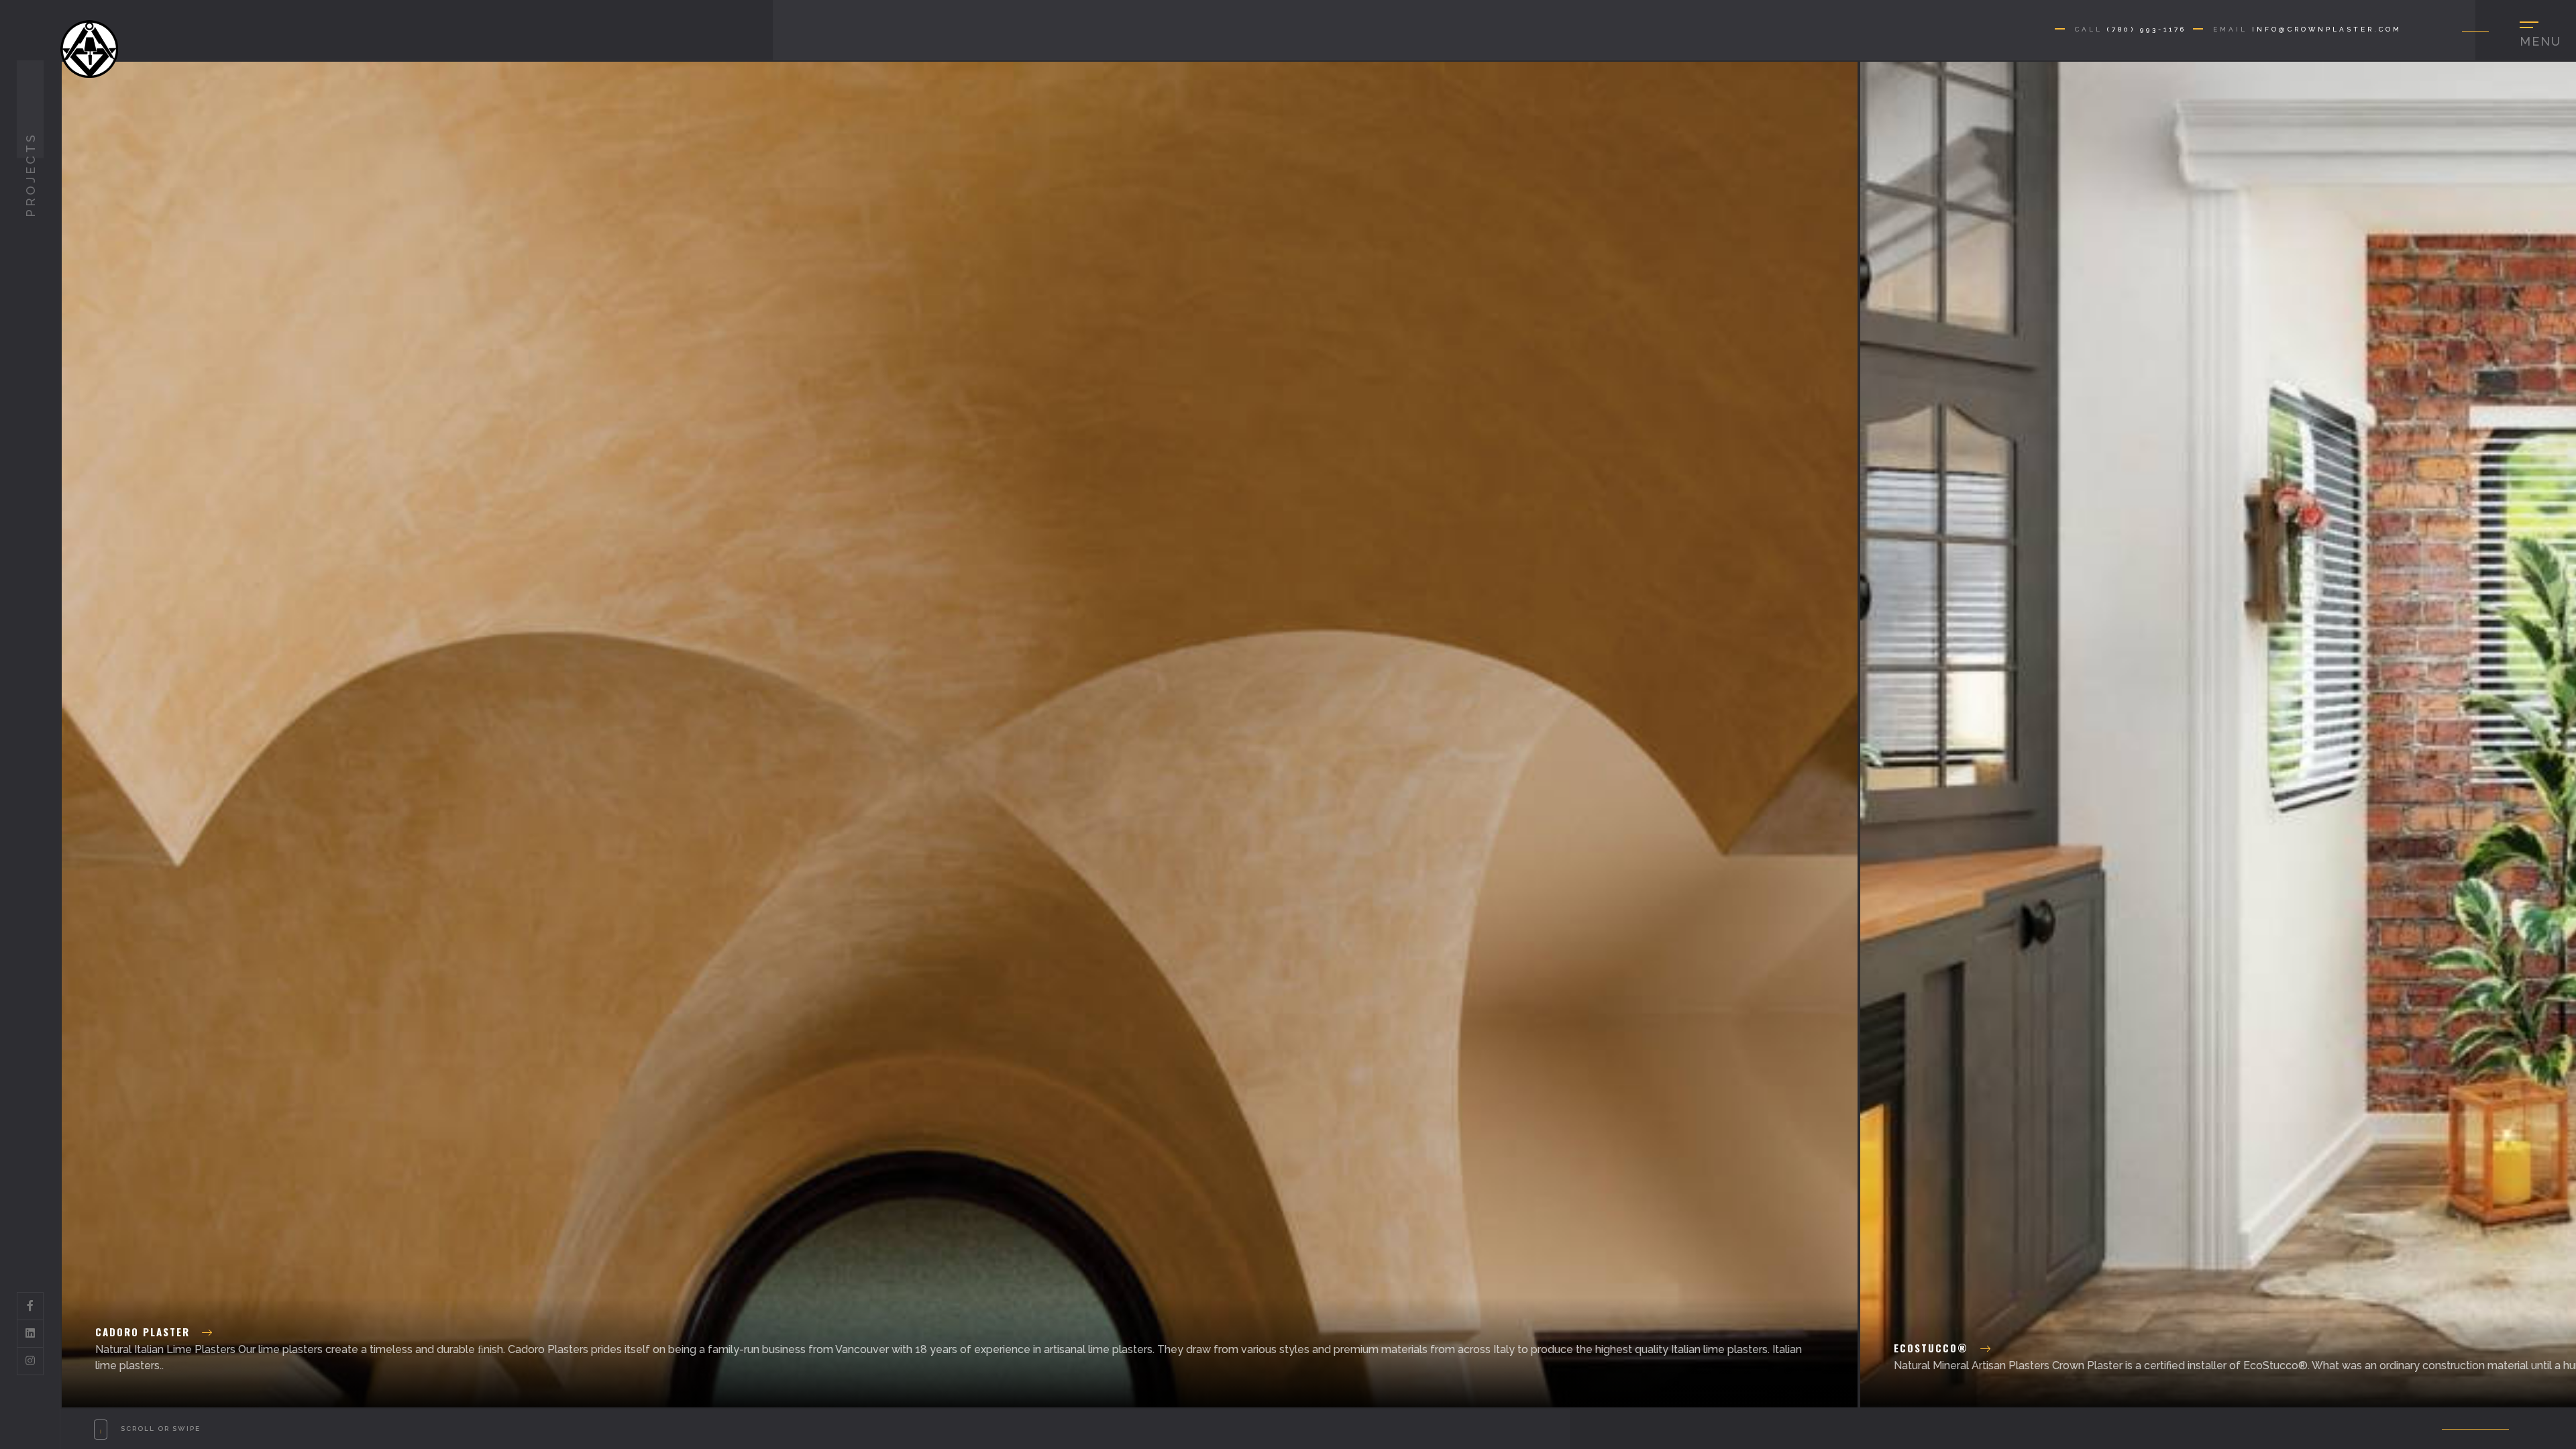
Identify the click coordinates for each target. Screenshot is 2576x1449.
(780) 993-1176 (2147, 29)
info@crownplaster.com (2327, 29)
